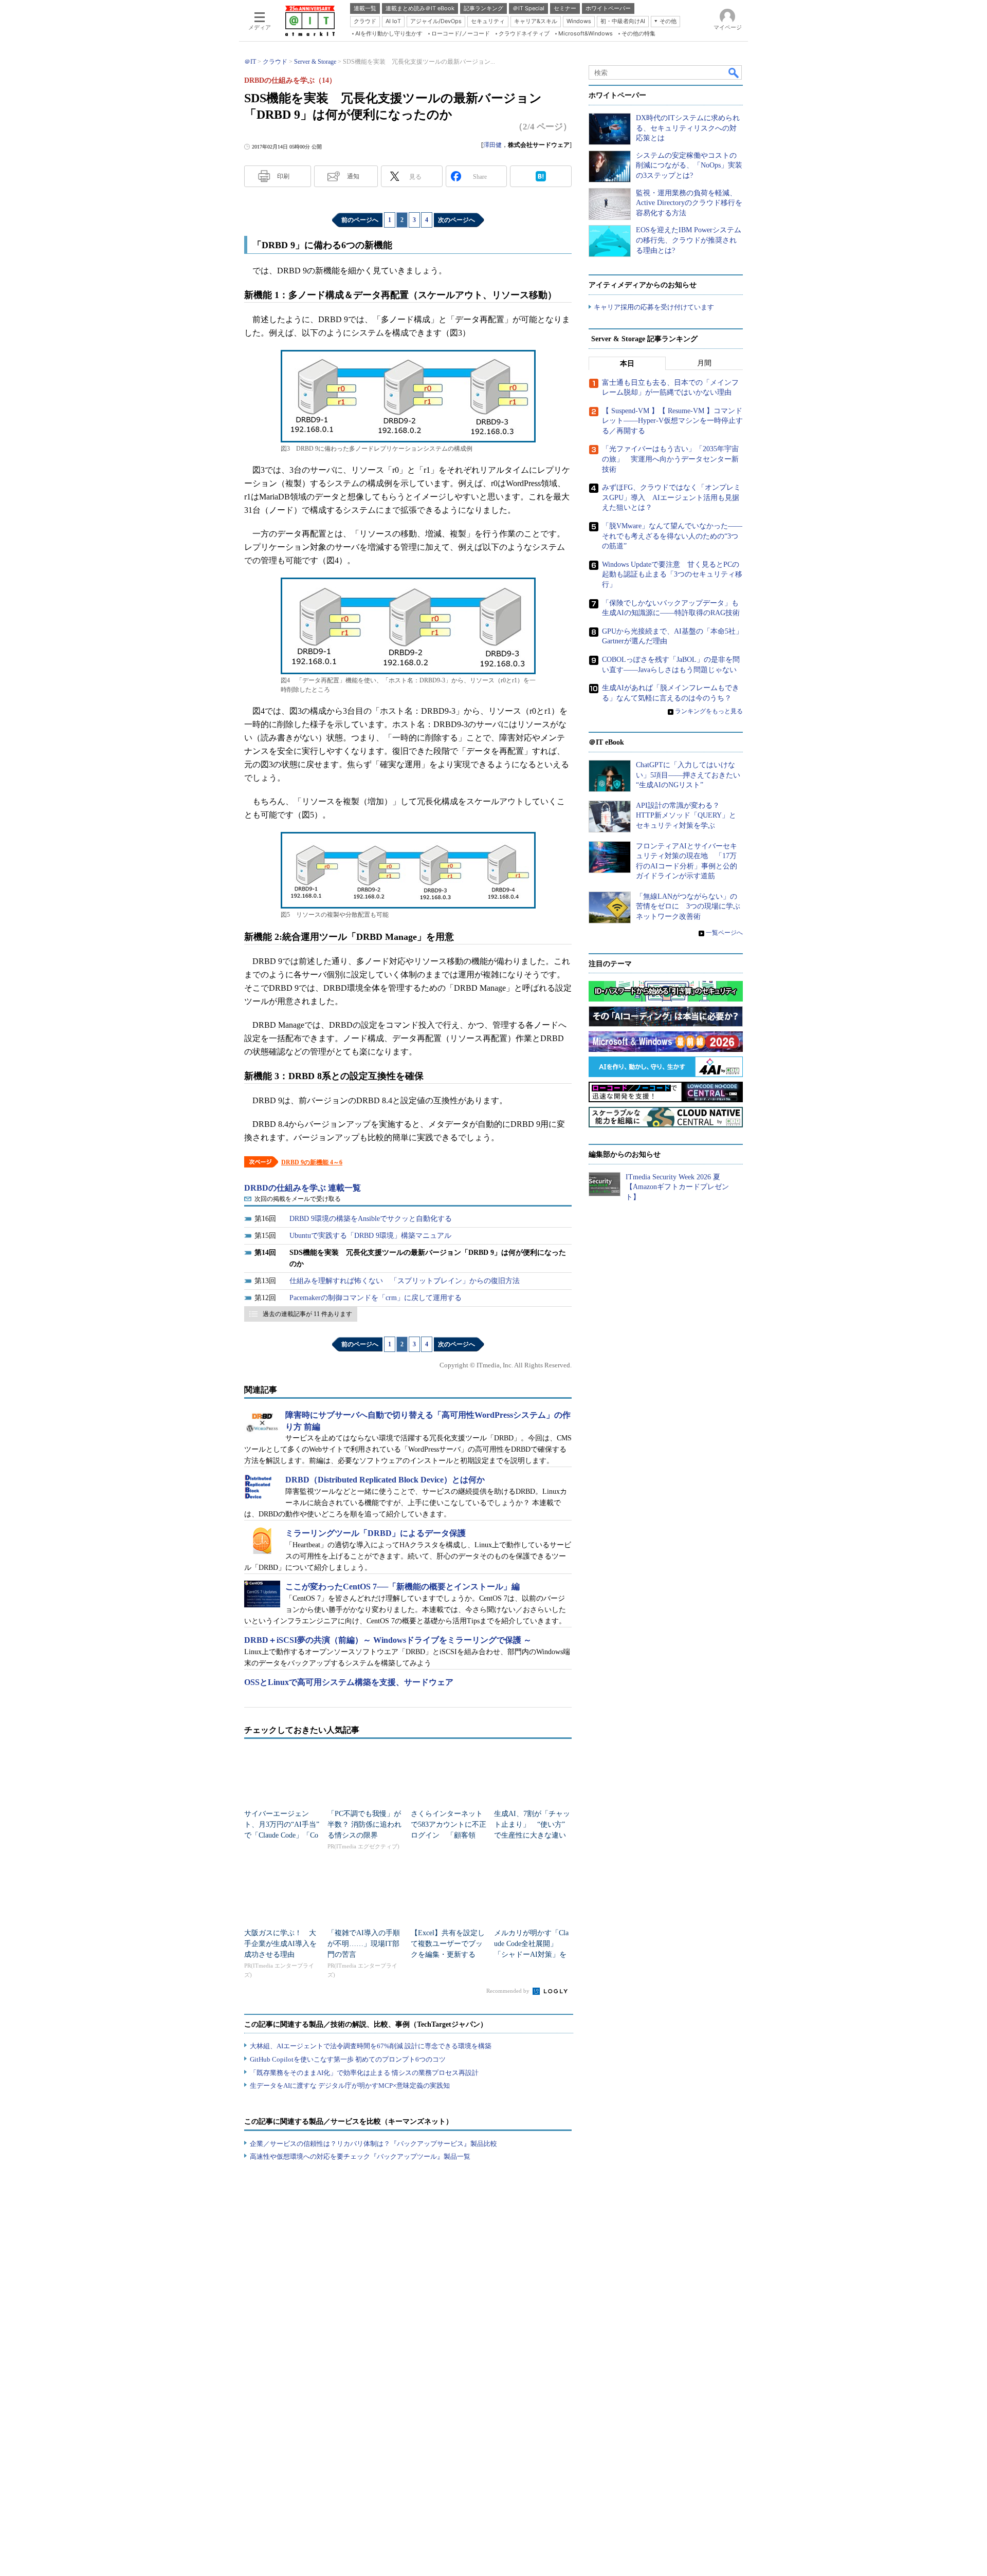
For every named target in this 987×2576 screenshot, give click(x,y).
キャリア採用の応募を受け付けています (654, 307)
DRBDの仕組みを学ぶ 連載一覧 (303, 1188)
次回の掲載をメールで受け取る (298, 1199)
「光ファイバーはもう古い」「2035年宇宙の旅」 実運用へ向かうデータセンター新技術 (670, 459)
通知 (353, 176)
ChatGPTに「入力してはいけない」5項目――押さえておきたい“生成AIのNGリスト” (688, 775)
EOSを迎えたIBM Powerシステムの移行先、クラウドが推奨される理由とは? (689, 240)
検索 (734, 72)
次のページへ (456, 220)
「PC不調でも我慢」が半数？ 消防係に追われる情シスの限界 (364, 1824)
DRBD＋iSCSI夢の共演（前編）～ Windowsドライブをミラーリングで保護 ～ (388, 1640)
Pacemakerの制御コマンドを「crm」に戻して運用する (376, 1298)
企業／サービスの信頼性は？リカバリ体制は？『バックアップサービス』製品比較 (373, 2144)
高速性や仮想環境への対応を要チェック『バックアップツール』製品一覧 (360, 2156)
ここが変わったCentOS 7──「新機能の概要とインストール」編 (403, 1587)
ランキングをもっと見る (709, 711)
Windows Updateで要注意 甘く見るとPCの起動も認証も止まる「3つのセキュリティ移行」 (672, 574)
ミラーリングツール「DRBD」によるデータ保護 (376, 1533)
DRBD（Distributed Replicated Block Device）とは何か (385, 1480)
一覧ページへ (724, 933)
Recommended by (509, 1991)
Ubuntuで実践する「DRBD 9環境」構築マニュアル (370, 1236)
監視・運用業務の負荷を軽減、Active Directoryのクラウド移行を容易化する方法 (689, 203)
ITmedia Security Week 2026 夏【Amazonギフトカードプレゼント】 (677, 1187)
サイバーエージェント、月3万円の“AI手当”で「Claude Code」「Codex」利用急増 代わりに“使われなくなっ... (282, 1835)
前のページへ (360, 220)
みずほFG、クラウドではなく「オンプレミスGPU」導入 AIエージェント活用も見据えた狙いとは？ (671, 497)
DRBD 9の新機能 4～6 (312, 1162)
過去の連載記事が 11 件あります (307, 1314)
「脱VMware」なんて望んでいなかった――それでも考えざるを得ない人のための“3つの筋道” (672, 536)
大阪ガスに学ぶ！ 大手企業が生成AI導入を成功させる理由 (280, 1944)
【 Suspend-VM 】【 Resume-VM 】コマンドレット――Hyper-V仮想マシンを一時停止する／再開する (672, 421)
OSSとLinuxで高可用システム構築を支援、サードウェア (349, 1682)
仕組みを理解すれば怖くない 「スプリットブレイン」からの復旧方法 (405, 1281)
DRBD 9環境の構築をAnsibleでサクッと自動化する (371, 1219)
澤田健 (492, 145)
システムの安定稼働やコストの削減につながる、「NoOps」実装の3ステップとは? (689, 165)
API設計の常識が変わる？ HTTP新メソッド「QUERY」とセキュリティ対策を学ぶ (686, 816)
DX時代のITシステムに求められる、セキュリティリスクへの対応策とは (688, 128)
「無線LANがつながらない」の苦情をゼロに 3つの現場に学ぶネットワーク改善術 (688, 906)
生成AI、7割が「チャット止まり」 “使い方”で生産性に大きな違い (532, 1824)
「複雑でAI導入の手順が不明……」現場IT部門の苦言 (364, 1944)
